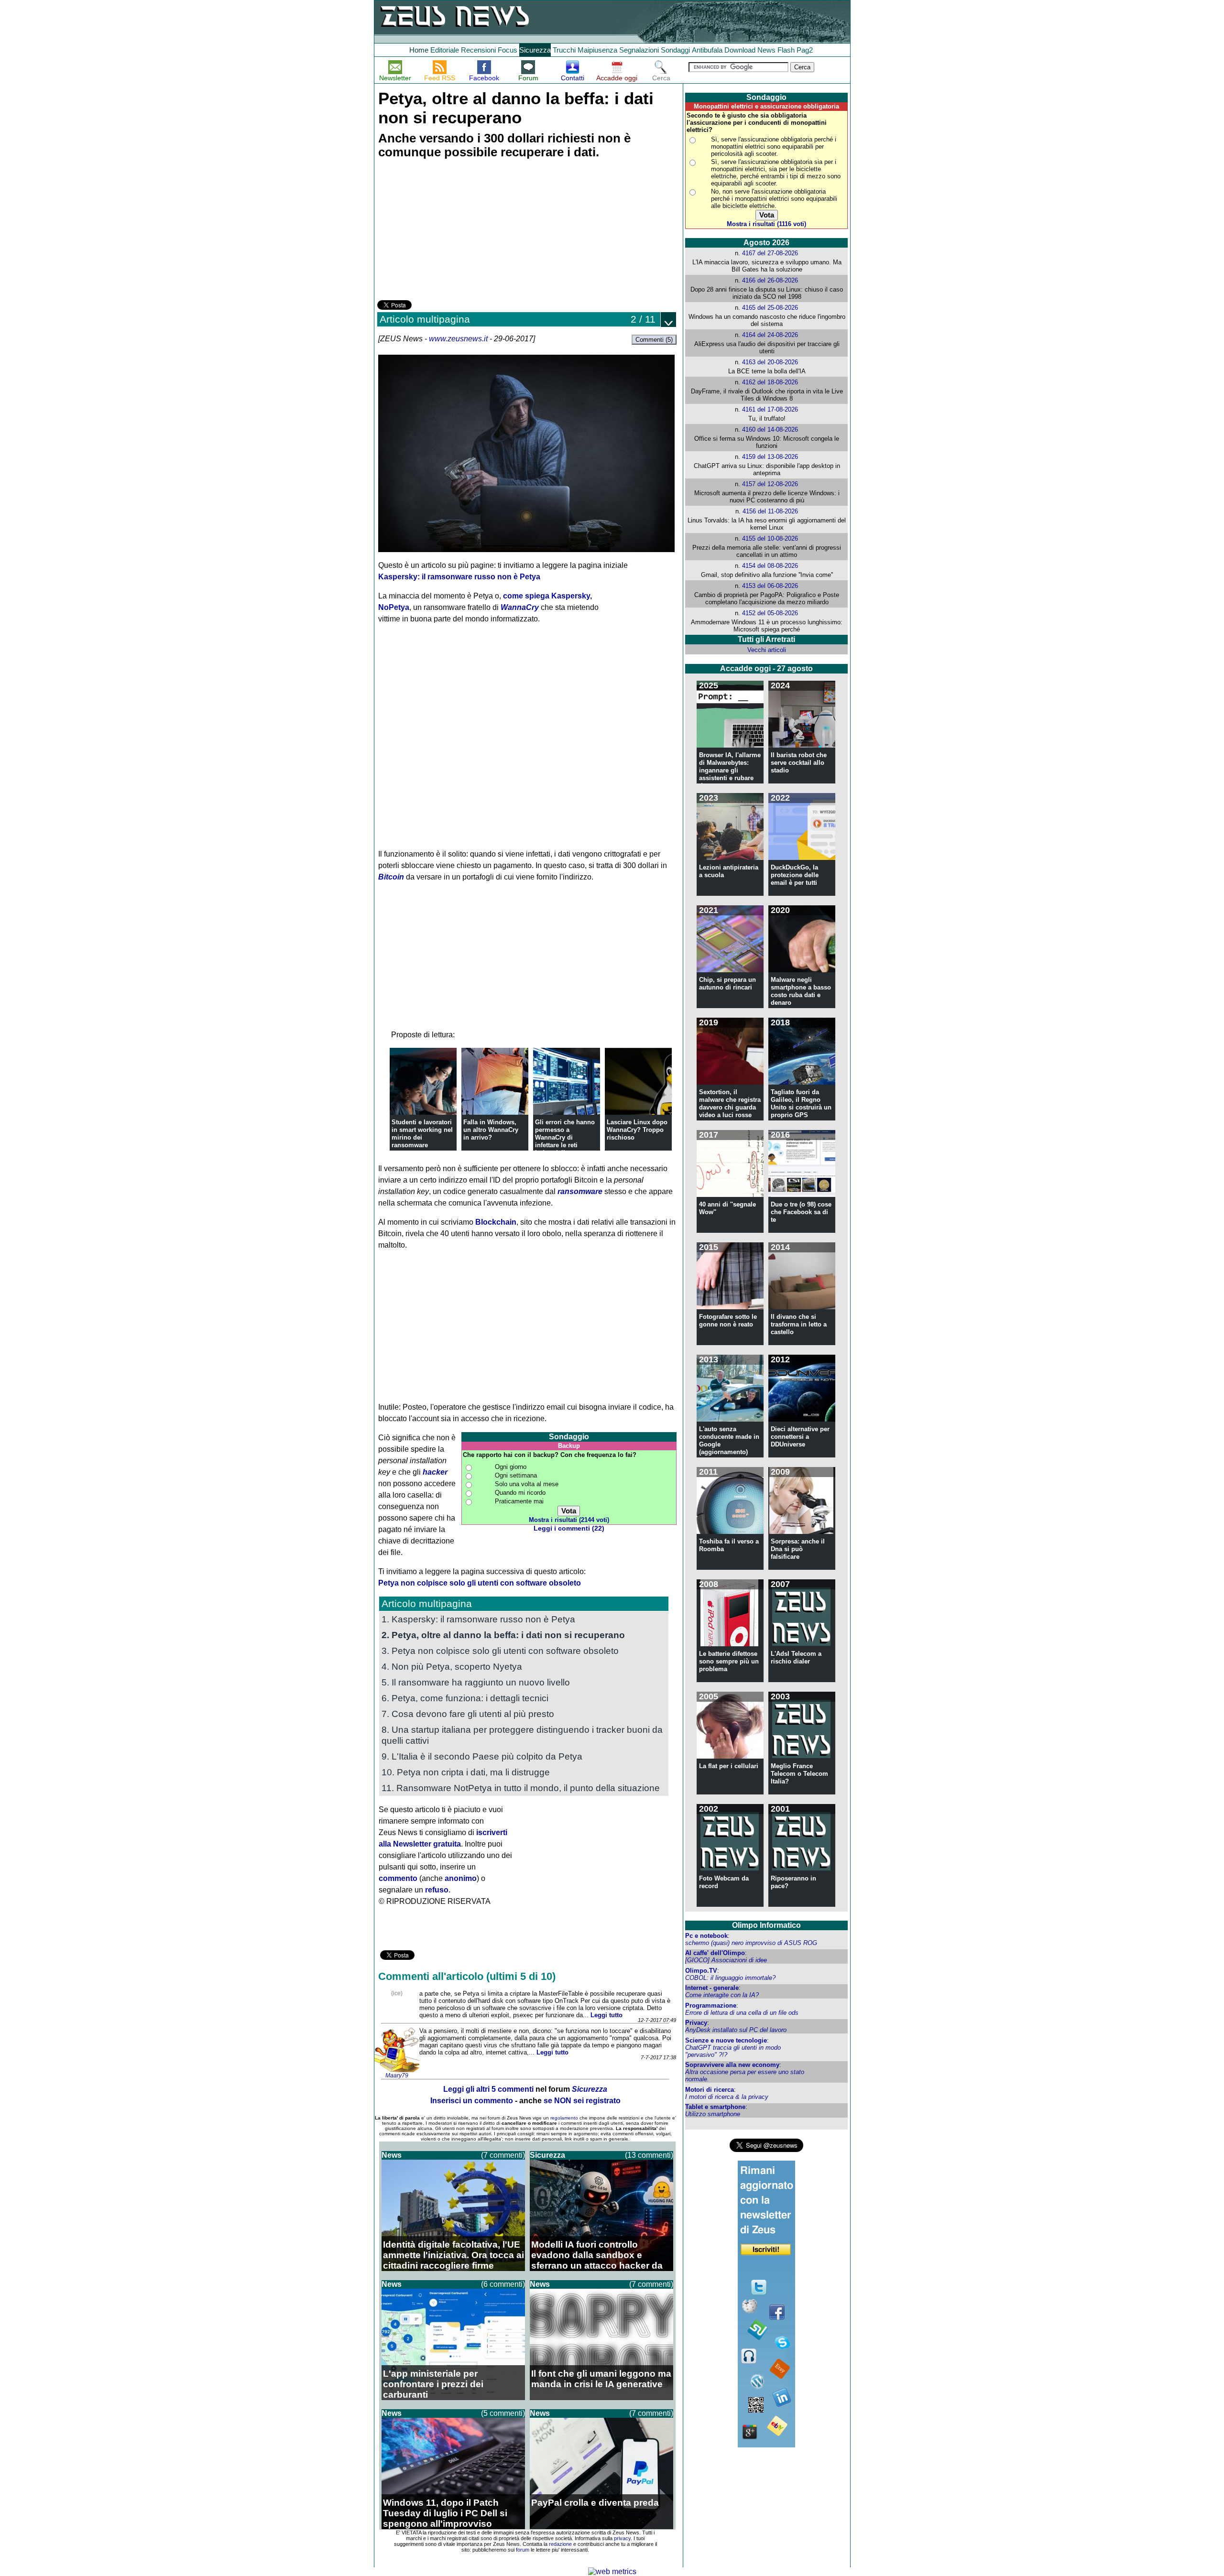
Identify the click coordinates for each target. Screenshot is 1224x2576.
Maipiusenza (597, 50)
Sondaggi (675, 50)
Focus (508, 50)
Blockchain (496, 1222)
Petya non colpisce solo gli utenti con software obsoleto (480, 1583)
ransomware (580, 1191)
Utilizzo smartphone (713, 2114)
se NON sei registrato (582, 2101)
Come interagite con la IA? (722, 1995)
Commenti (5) (654, 340)
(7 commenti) (503, 2155)
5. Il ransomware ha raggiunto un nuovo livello (476, 1682)
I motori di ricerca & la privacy (727, 2097)
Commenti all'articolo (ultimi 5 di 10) (467, 1976)
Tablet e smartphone (715, 2107)
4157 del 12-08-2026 (770, 484)
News (766, 50)
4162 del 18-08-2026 (770, 382)
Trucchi (564, 50)
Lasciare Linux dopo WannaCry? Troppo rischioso (637, 1130)
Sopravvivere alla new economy (732, 2065)
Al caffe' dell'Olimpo (715, 1953)
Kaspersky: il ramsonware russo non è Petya (459, 577)
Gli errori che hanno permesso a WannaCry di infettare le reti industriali (565, 1137)
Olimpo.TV (701, 1971)
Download (740, 50)
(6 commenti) (503, 2284)
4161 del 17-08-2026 (770, 409)
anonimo (461, 1878)
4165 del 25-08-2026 (770, 308)
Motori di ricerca (710, 2090)
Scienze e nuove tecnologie (726, 2040)
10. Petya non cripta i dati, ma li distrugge (466, 1772)
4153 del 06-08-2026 (770, 586)
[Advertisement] (449, 231)
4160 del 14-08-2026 (770, 429)
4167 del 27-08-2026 (770, 253)
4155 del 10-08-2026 (770, 538)
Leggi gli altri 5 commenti (488, 2089)
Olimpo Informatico (766, 1925)
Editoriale (445, 50)
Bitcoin (391, 877)
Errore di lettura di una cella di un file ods (742, 2013)
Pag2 (805, 50)
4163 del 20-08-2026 (770, 362)
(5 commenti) (503, 2413)
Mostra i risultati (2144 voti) (569, 1520)
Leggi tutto (607, 2015)
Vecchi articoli (767, 650)
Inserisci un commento (472, 2101)
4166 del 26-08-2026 (770, 280)
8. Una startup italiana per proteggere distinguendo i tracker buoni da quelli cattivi (522, 1735)
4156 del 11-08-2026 (770, 511)
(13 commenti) (649, 2155)
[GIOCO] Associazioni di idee (726, 1960)
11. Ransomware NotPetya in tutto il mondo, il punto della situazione (521, 1788)
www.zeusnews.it (458, 339)
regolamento (564, 2118)
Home (419, 50)
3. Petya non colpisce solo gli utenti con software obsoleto (500, 1651)
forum (523, 2550)
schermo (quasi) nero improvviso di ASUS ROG (751, 1943)
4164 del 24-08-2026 (770, 335)
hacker (435, 1472)
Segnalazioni (639, 50)
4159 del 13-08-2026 (770, 457)
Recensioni (478, 50)
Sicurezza (535, 50)
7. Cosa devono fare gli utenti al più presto (468, 1714)
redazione (560, 2544)
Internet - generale (712, 1988)
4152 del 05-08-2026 (770, 613)
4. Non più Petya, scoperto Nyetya (452, 1666)
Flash (786, 50)
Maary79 (397, 2076)
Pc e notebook (706, 1936)
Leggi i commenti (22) (569, 1528)
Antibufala (707, 50)
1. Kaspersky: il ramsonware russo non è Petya (478, 1619)
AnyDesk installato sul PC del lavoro (736, 2030)
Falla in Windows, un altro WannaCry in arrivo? (491, 1130)
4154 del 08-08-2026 (770, 566)
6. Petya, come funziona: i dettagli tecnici (465, 1698)
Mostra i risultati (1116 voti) (766, 224)
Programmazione (711, 2005)
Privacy (696, 2023)
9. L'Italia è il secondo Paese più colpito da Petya (482, 1756)
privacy (622, 2538)
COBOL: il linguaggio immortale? (730, 1978)
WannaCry (520, 607)
